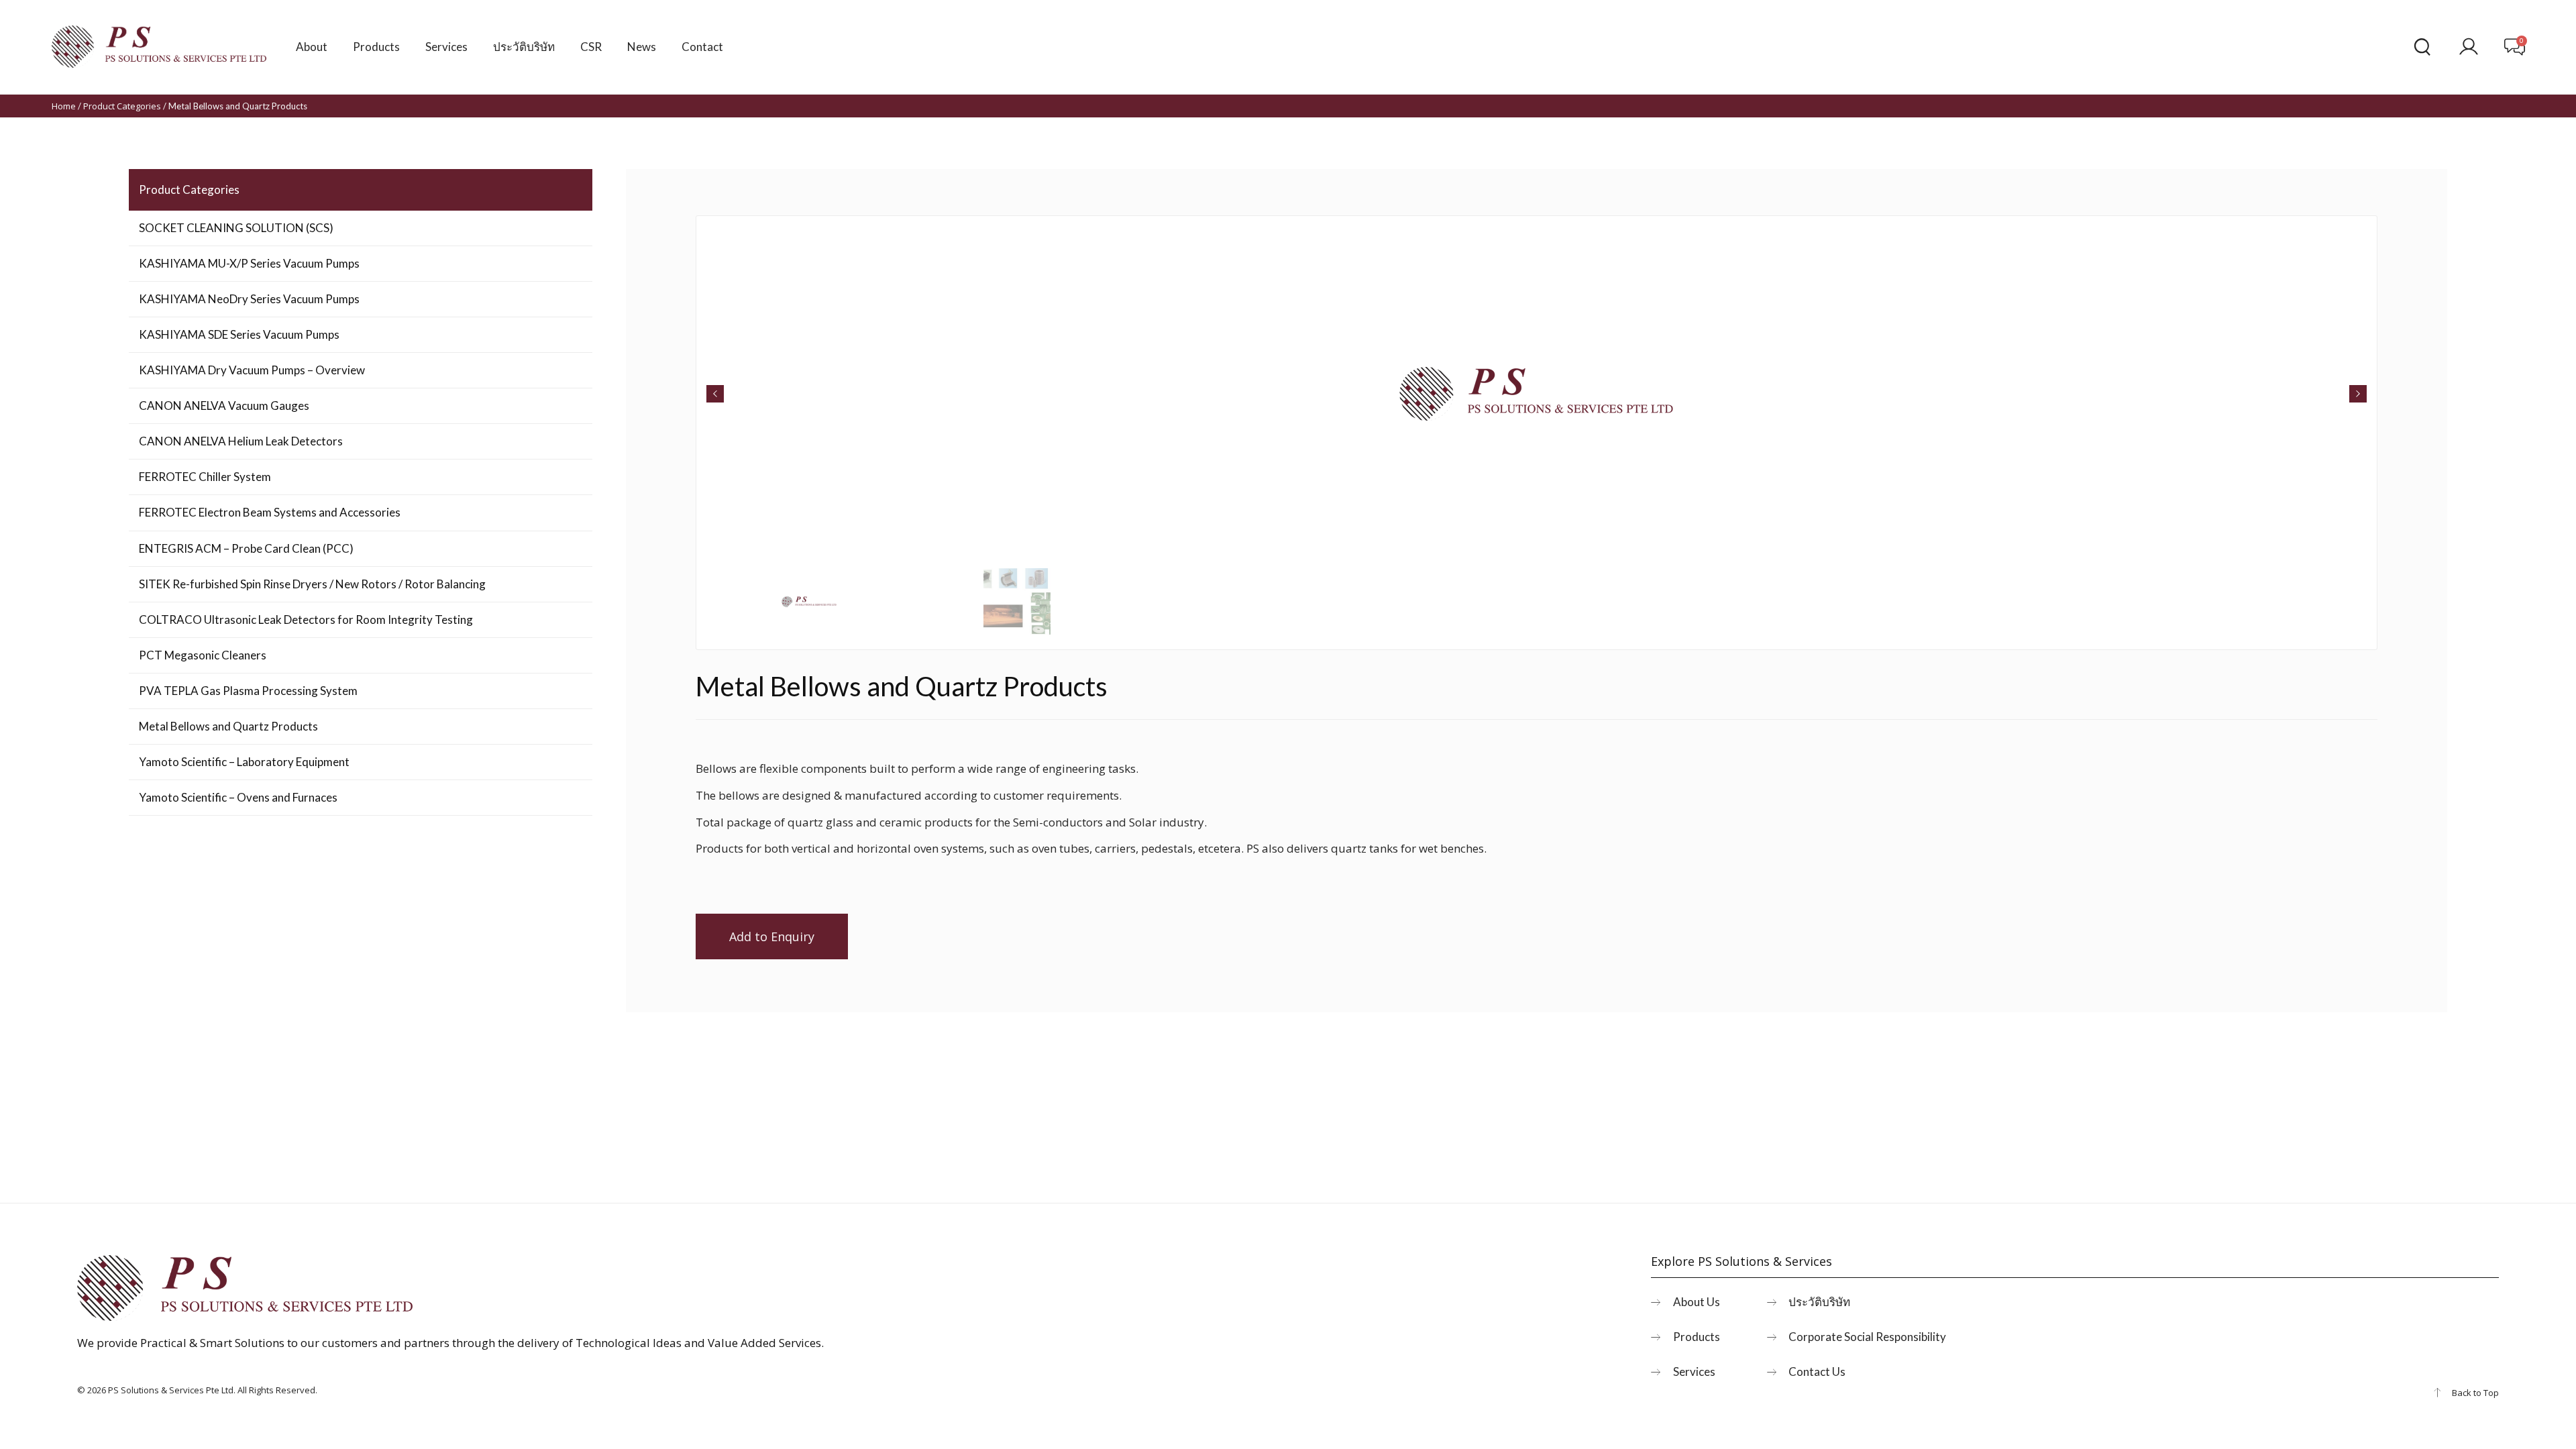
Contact (702, 47)
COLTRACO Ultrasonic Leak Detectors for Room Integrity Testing (306, 620)
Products (376, 47)
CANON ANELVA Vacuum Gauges (224, 406)
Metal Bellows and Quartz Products (228, 726)
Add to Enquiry (772, 936)
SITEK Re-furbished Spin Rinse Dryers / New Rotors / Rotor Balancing (312, 584)
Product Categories (122, 106)
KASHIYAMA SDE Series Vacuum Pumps (239, 334)
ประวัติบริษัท (524, 47)
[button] (715, 394)
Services (446, 47)
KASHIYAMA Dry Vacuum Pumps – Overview (252, 370)
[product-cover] (1537, 394)
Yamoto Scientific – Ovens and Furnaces (238, 797)
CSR (591, 47)
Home (64, 106)
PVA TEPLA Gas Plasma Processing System (248, 691)
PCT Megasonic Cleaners (203, 655)
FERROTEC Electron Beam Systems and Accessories (270, 512)
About (312, 47)
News (642, 47)
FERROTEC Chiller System (205, 477)
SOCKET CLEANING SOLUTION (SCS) (236, 228)
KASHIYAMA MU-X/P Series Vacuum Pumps (249, 263)
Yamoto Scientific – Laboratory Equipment (244, 762)
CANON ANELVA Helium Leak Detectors (241, 441)
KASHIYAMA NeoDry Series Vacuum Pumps (249, 299)
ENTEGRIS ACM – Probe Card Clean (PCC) (246, 548)
